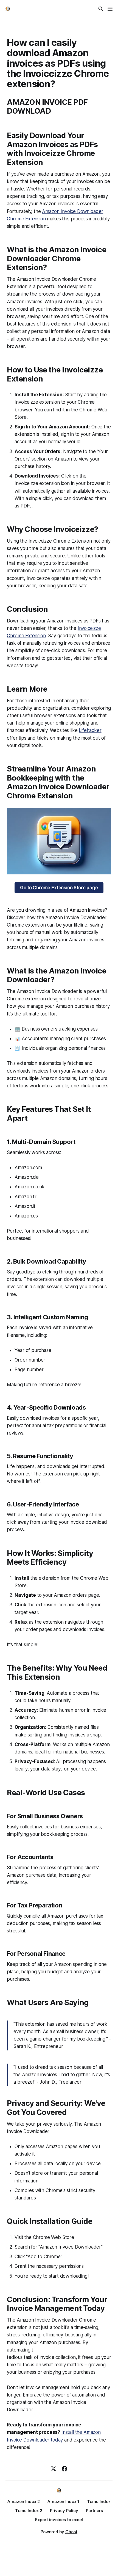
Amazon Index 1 (63, 2501)
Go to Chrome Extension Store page (59, 888)
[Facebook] (64, 2469)
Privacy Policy (64, 2511)
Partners (94, 2511)
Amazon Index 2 (24, 2501)
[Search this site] (101, 9)
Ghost (71, 2532)
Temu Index (99, 2501)
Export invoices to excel (59, 2520)
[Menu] (110, 9)
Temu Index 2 (29, 2511)
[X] (54, 2469)
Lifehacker (90, 730)
